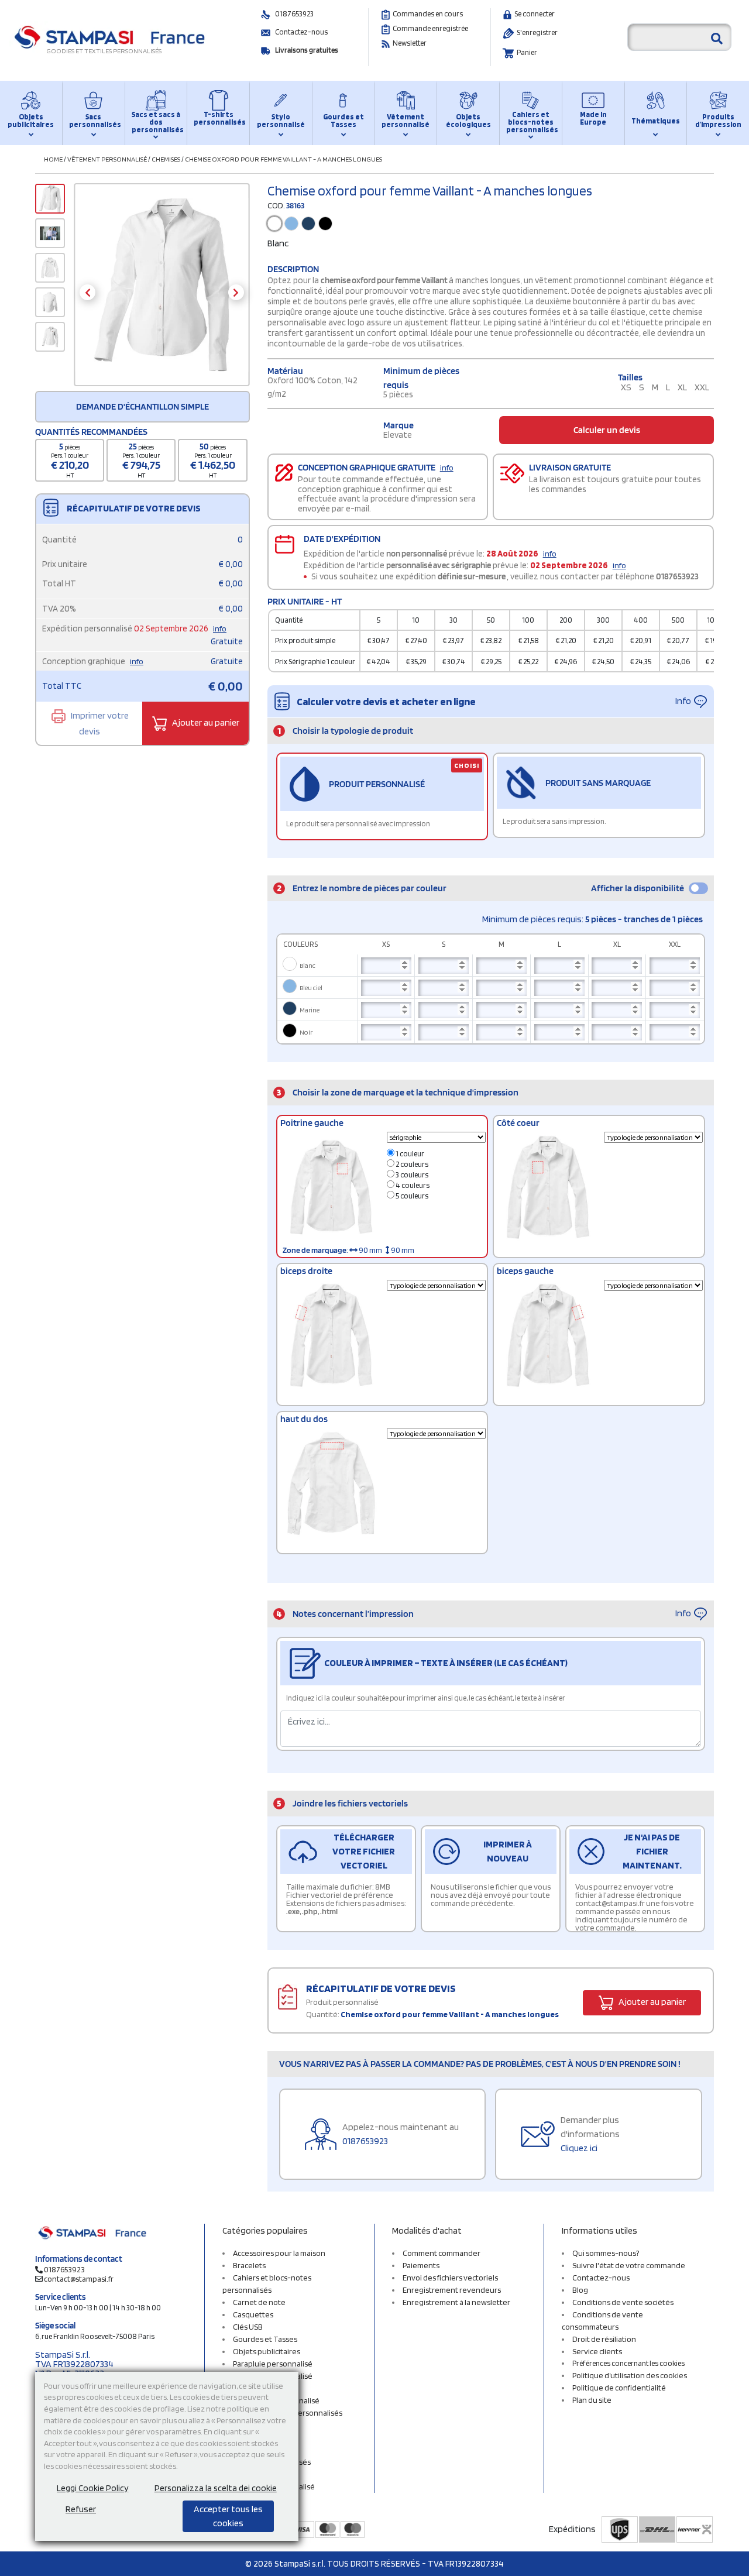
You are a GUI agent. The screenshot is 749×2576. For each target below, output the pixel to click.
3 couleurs (411, 1175)
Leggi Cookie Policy (92, 2488)
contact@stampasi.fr (79, 2279)
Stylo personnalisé (281, 121)
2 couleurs (411, 1164)
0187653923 (294, 14)
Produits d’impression (718, 121)
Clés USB (248, 2327)
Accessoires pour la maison (279, 2253)
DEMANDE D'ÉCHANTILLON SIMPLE (142, 406)
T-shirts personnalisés (218, 118)
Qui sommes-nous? (606, 2253)
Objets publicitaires (31, 121)
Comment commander (442, 2253)
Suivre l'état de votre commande (629, 2265)
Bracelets (249, 2265)
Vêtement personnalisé (406, 121)
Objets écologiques (468, 121)
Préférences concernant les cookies (628, 2363)
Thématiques (656, 121)
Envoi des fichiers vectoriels (450, 2278)
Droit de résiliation (604, 2339)
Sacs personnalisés (94, 121)
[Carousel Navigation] (162, 292)
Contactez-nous (301, 32)
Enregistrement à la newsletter (456, 2302)
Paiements (421, 2265)
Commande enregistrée (430, 28)
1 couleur (409, 1154)
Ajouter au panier (205, 722)
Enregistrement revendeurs (452, 2290)
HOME (53, 159)
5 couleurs (411, 1196)
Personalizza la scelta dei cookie (216, 2488)
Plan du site (592, 2400)
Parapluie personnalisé (273, 2364)
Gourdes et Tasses (343, 121)
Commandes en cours (428, 14)
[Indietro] (87, 292)
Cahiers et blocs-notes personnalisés (531, 122)
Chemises (166, 159)
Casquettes (253, 2314)
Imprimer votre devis (99, 723)
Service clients (597, 2351)
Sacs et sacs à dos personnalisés (156, 122)
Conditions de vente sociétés (623, 2302)
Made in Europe (593, 118)
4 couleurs (412, 1185)
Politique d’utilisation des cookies (630, 2375)
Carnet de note (259, 2302)
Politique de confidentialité (619, 2388)
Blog (580, 2290)
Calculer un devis (607, 430)
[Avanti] (236, 292)
